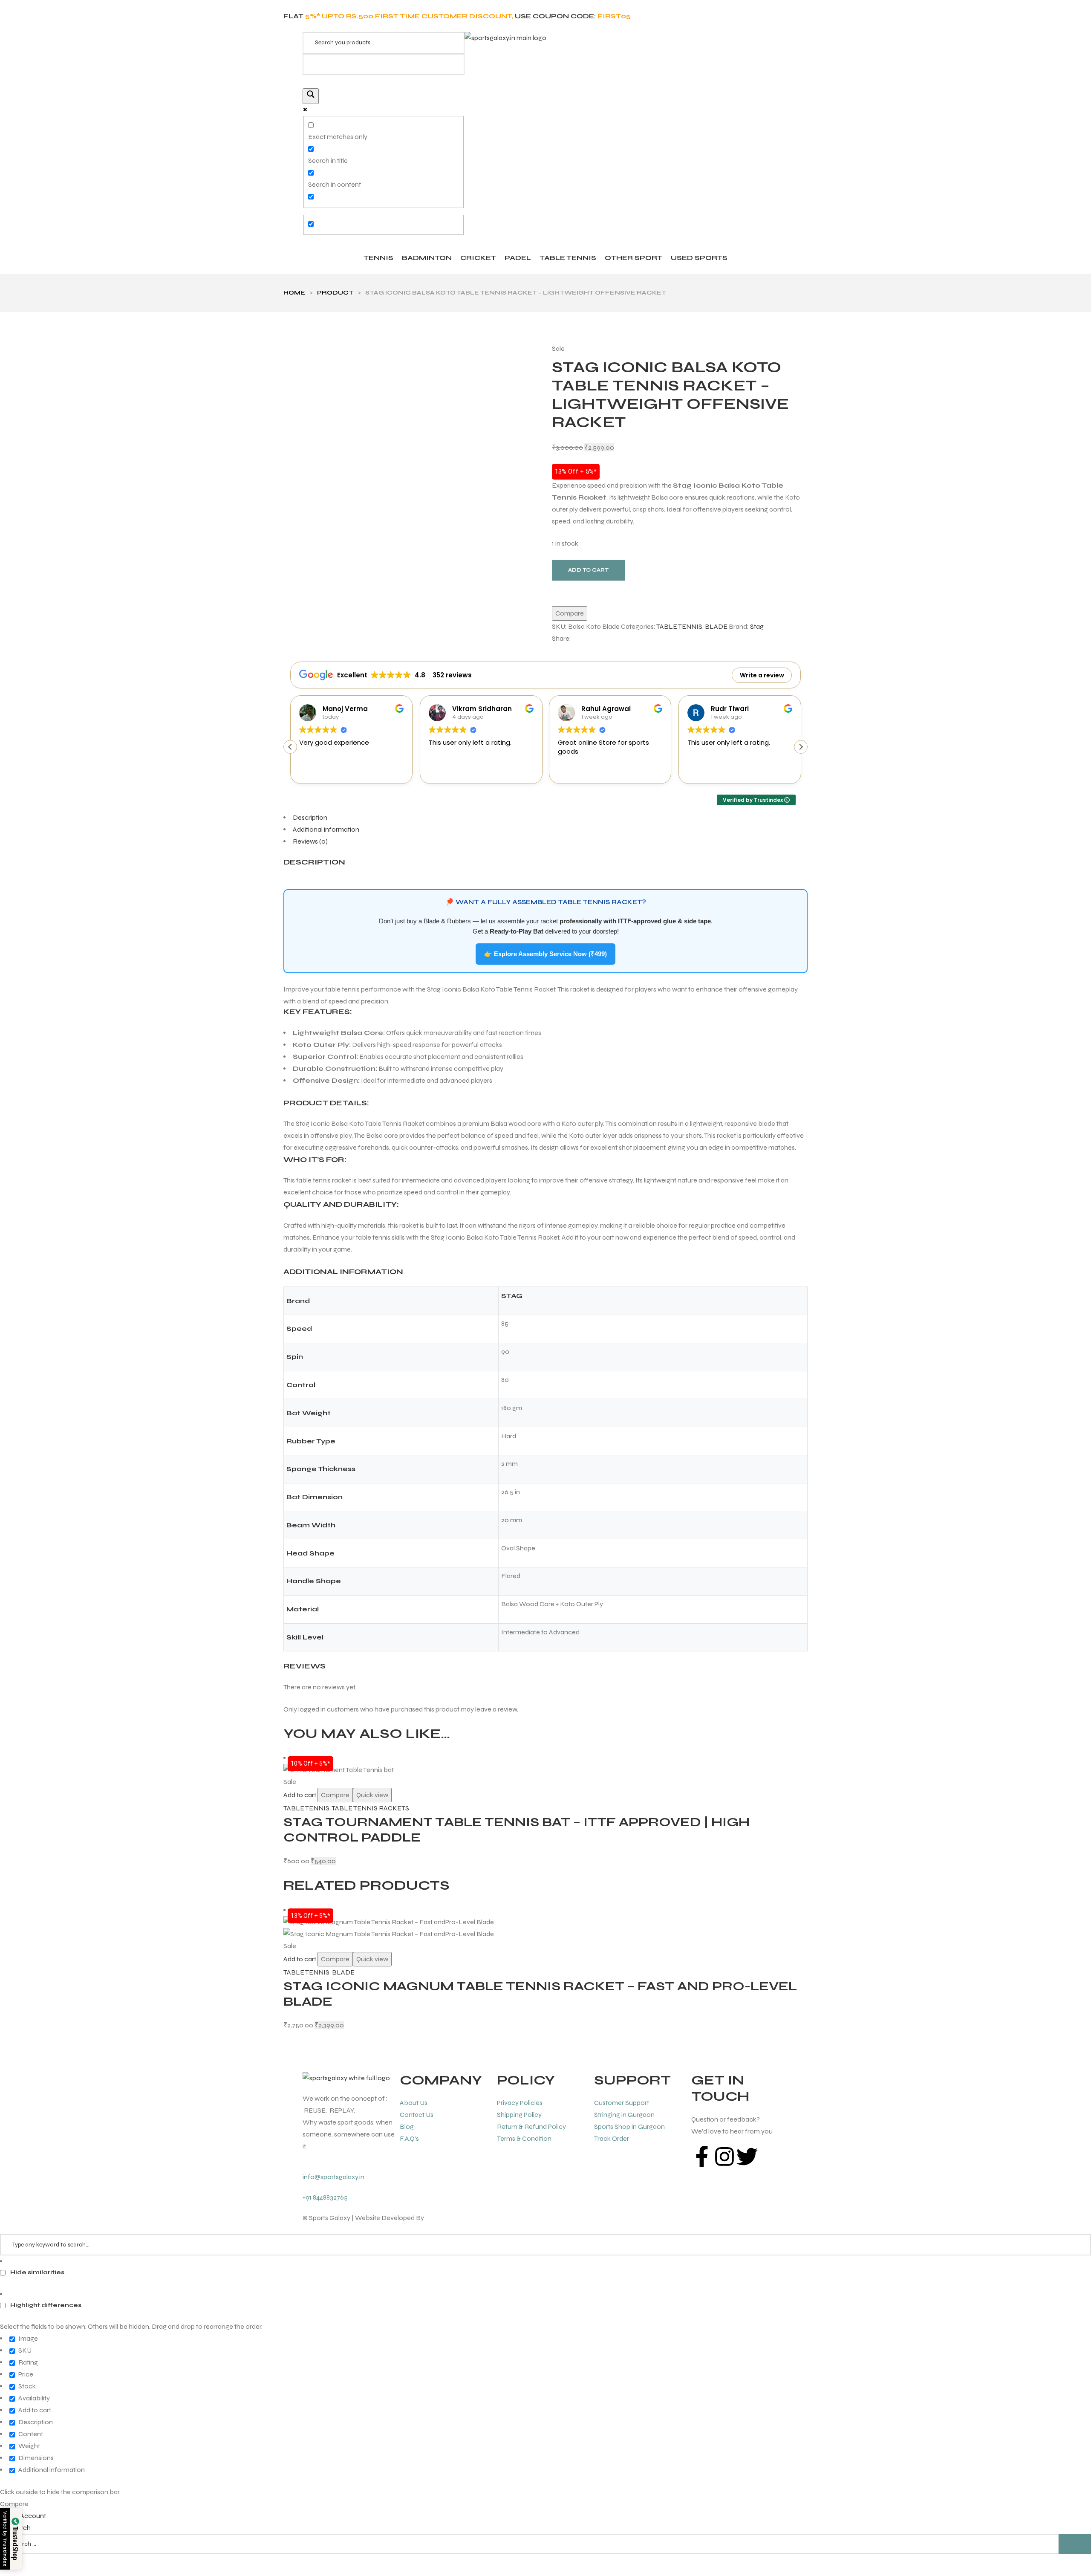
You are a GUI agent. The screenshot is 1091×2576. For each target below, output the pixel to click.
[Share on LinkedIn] (595, 639)
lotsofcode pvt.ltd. (452, 2218)
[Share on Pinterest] (610, 639)
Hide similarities (37, 2272)
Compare (570, 613)
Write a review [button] (762, 675)
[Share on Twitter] (587, 639)
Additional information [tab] (326, 829)
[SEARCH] (1075, 2544)
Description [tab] (310, 817)
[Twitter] (747, 2157)
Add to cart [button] (300, 1795)
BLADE (716, 626)
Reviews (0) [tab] (310, 841)
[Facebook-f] (702, 2157)
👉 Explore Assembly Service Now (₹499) (545, 954)
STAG (512, 1296)
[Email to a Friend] (618, 639)
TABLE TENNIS (679, 626)
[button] (801, 747)
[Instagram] (724, 2157)
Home (294, 293)
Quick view (372, 1795)
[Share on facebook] (579, 639)
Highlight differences (45, 2305)
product (335, 293)
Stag (757, 626)
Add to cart (588, 570)
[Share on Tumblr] (602, 639)
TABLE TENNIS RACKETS (370, 1808)
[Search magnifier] (311, 96)
